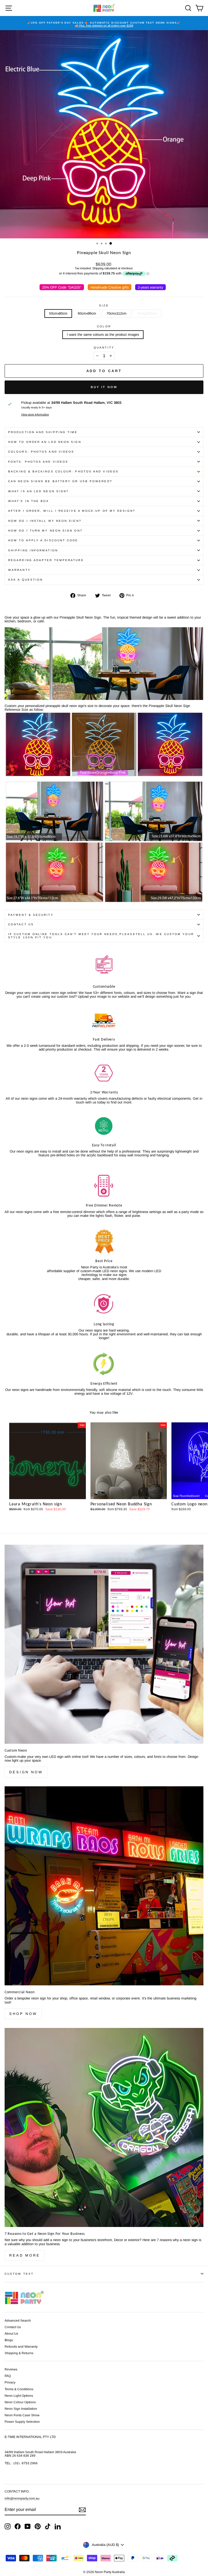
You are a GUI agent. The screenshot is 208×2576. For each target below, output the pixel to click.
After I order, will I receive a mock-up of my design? (72, 511)
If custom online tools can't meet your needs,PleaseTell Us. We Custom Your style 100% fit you (101, 936)
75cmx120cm (147, 313)
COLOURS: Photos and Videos (41, 452)
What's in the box (29, 501)
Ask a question (25, 580)
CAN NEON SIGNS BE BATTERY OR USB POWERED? (60, 481)
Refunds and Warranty (21, 2347)
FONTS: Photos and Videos (38, 462)
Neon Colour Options (20, 2402)
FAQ (8, 2376)
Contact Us (21, 924)
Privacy (10, 2382)
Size (104, 305)
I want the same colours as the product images (103, 335)
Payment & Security (31, 915)
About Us (11, 2334)
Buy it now (104, 387)
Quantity (104, 348)
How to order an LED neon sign (45, 442)
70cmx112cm (116, 313)
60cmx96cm (87, 313)
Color (104, 326)
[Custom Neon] (104, 1644)
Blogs (9, 2340)
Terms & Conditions (19, 2389)
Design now (26, 1772)
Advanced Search (18, 2321)
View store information (35, 415)
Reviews (11, 2369)
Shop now (23, 2014)
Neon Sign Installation (21, 2409)
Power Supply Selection (22, 2422)
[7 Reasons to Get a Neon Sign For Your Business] (104, 2127)
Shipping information (33, 550)
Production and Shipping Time (43, 432)
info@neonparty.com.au (22, 2498)
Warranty (19, 570)
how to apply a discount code (43, 540)
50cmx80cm (58, 313)
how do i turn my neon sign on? (45, 531)
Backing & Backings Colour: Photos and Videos (63, 471)
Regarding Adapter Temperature (46, 560)
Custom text (19, 2274)
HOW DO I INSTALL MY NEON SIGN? (45, 521)
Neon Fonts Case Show (22, 2415)
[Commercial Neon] (104, 1886)
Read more (25, 2255)
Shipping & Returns (19, 2353)
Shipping (98, 268)
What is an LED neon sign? (38, 491)
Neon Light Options (19, 2396)
